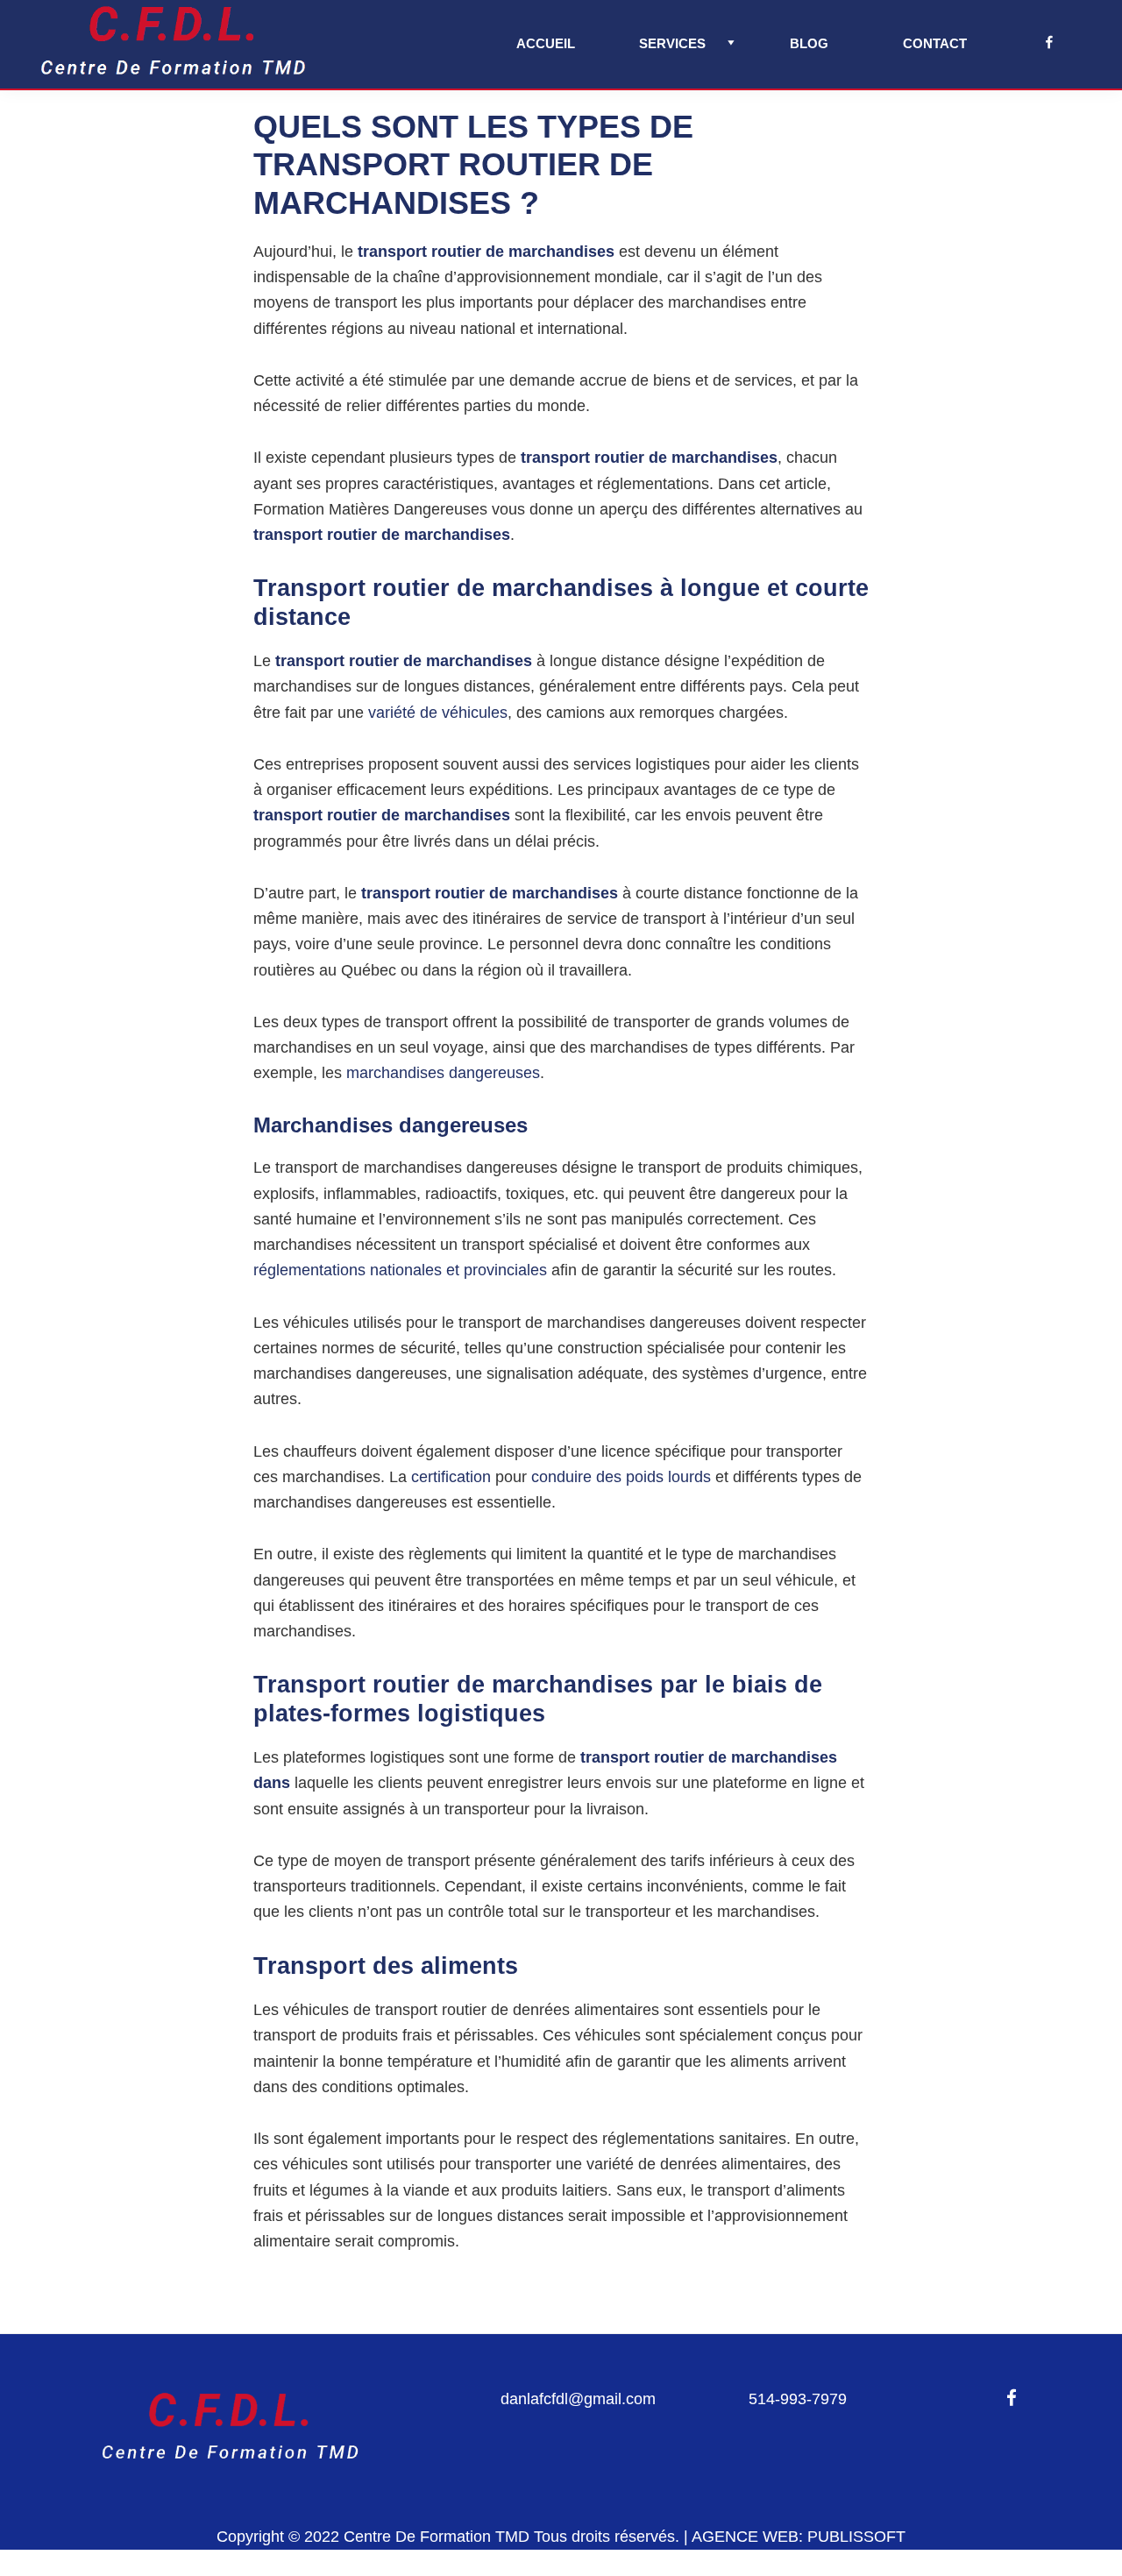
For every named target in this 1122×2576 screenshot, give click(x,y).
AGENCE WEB (745, 2537)
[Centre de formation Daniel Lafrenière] (230, 2399)
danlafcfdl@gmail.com (578, 2399)
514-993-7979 (798, 2399)
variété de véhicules (438, 713)
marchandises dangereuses (443, 1073)
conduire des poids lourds (621, 1477)
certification (451, 1477)
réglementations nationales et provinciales (400, 1270)
